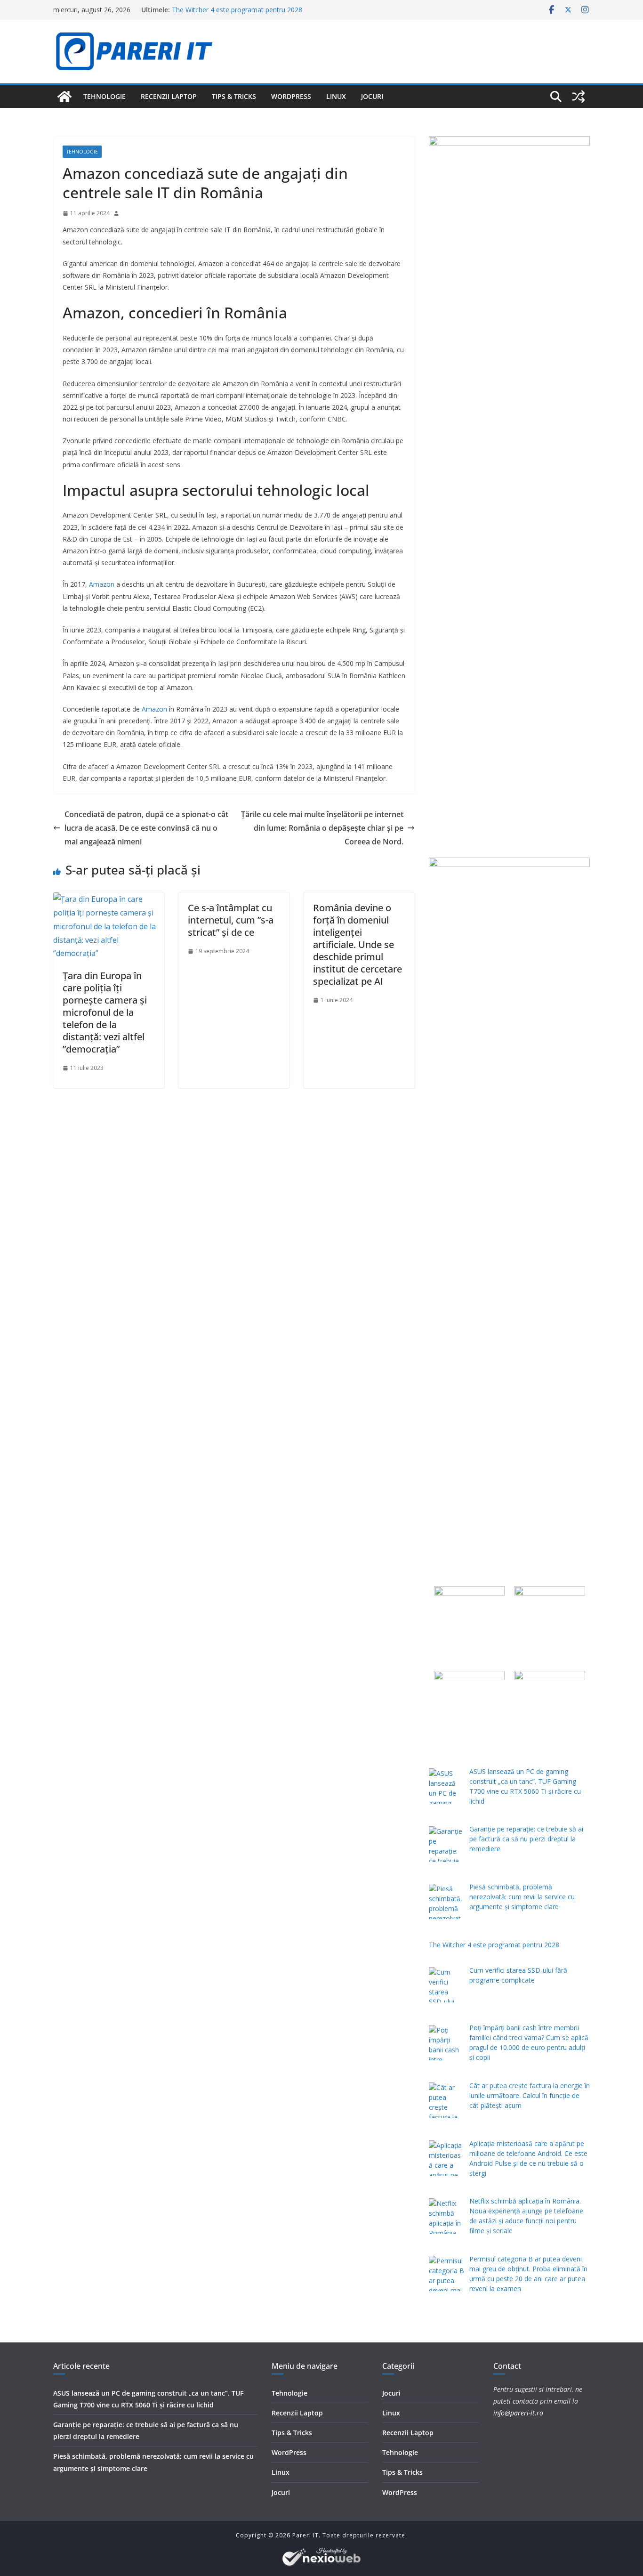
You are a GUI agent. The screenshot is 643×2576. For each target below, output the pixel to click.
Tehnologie (104, 96)
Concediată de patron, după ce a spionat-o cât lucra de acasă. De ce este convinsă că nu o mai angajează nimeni (146, 828)
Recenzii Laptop (169, 96)
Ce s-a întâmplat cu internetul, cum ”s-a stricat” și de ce (231, 920)
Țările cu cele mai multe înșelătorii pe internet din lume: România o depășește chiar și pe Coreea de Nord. (322, 828)
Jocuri (372, 96)
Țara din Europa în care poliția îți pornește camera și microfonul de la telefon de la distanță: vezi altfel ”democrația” (105, 1012)
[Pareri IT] (64, 97)
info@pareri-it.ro (518, 2413)
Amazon (102, 584)
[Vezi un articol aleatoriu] (579, 97)
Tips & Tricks (234, 96)
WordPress (291, 96)
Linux (336, 96)
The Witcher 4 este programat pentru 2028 (237, 10)
